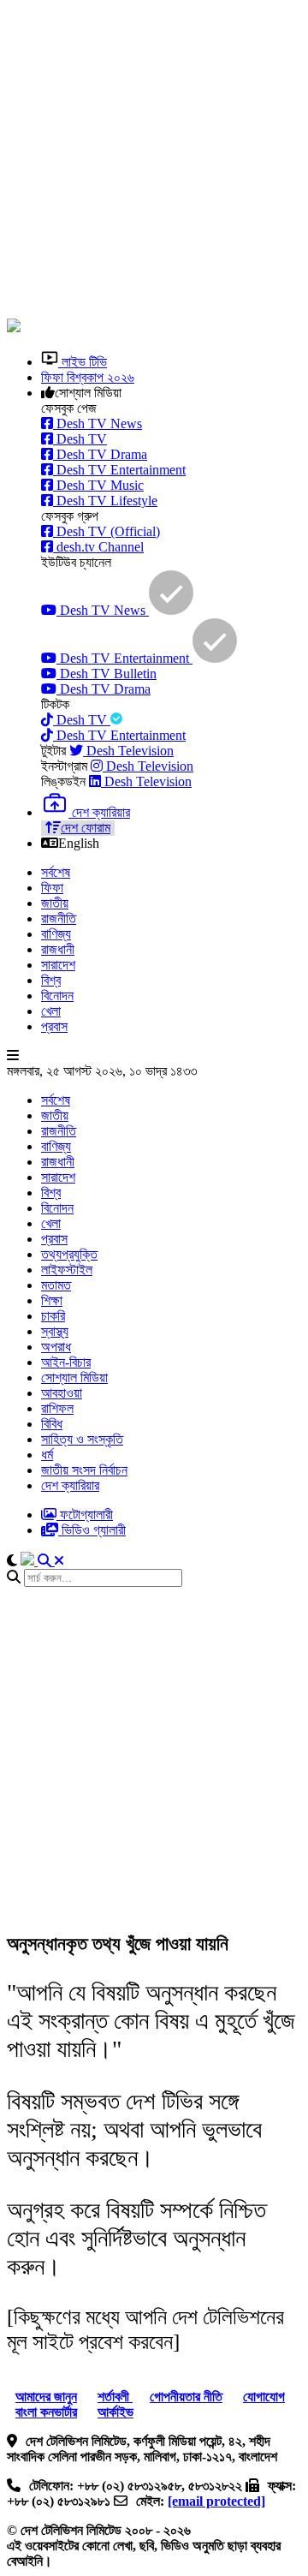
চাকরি (53, 1316)
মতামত (56, 1285)
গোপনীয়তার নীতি (186, 2397)
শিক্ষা (52, 1300)
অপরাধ (56, 1347)
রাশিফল (57, 1408)
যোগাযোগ (264, 2397)
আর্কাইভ (115, 2412)
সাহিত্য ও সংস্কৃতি (82, 1439)
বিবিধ (52, 1424)
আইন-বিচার (66, 1362)
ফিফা (52, 888)
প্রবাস (54, 1026)
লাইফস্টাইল (67, 1270)
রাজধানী (58, 949)
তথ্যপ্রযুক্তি (69, 1254)
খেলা (51, 1011)
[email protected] (216, 2501)
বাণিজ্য (56, 934)
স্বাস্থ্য (55, 1331)
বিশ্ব (51, 980)
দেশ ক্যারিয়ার (70, 1485)
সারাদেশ (58, 965)
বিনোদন (57, 996)
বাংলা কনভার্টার (46, 2412)
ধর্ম (47, 1455)
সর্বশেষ (56, 872)
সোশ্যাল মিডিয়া (74, 1377)
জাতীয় (55, 903)
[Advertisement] (154, 161)
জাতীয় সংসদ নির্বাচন (84, 1470)
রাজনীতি (59, 918)
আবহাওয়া (62, 1393)
